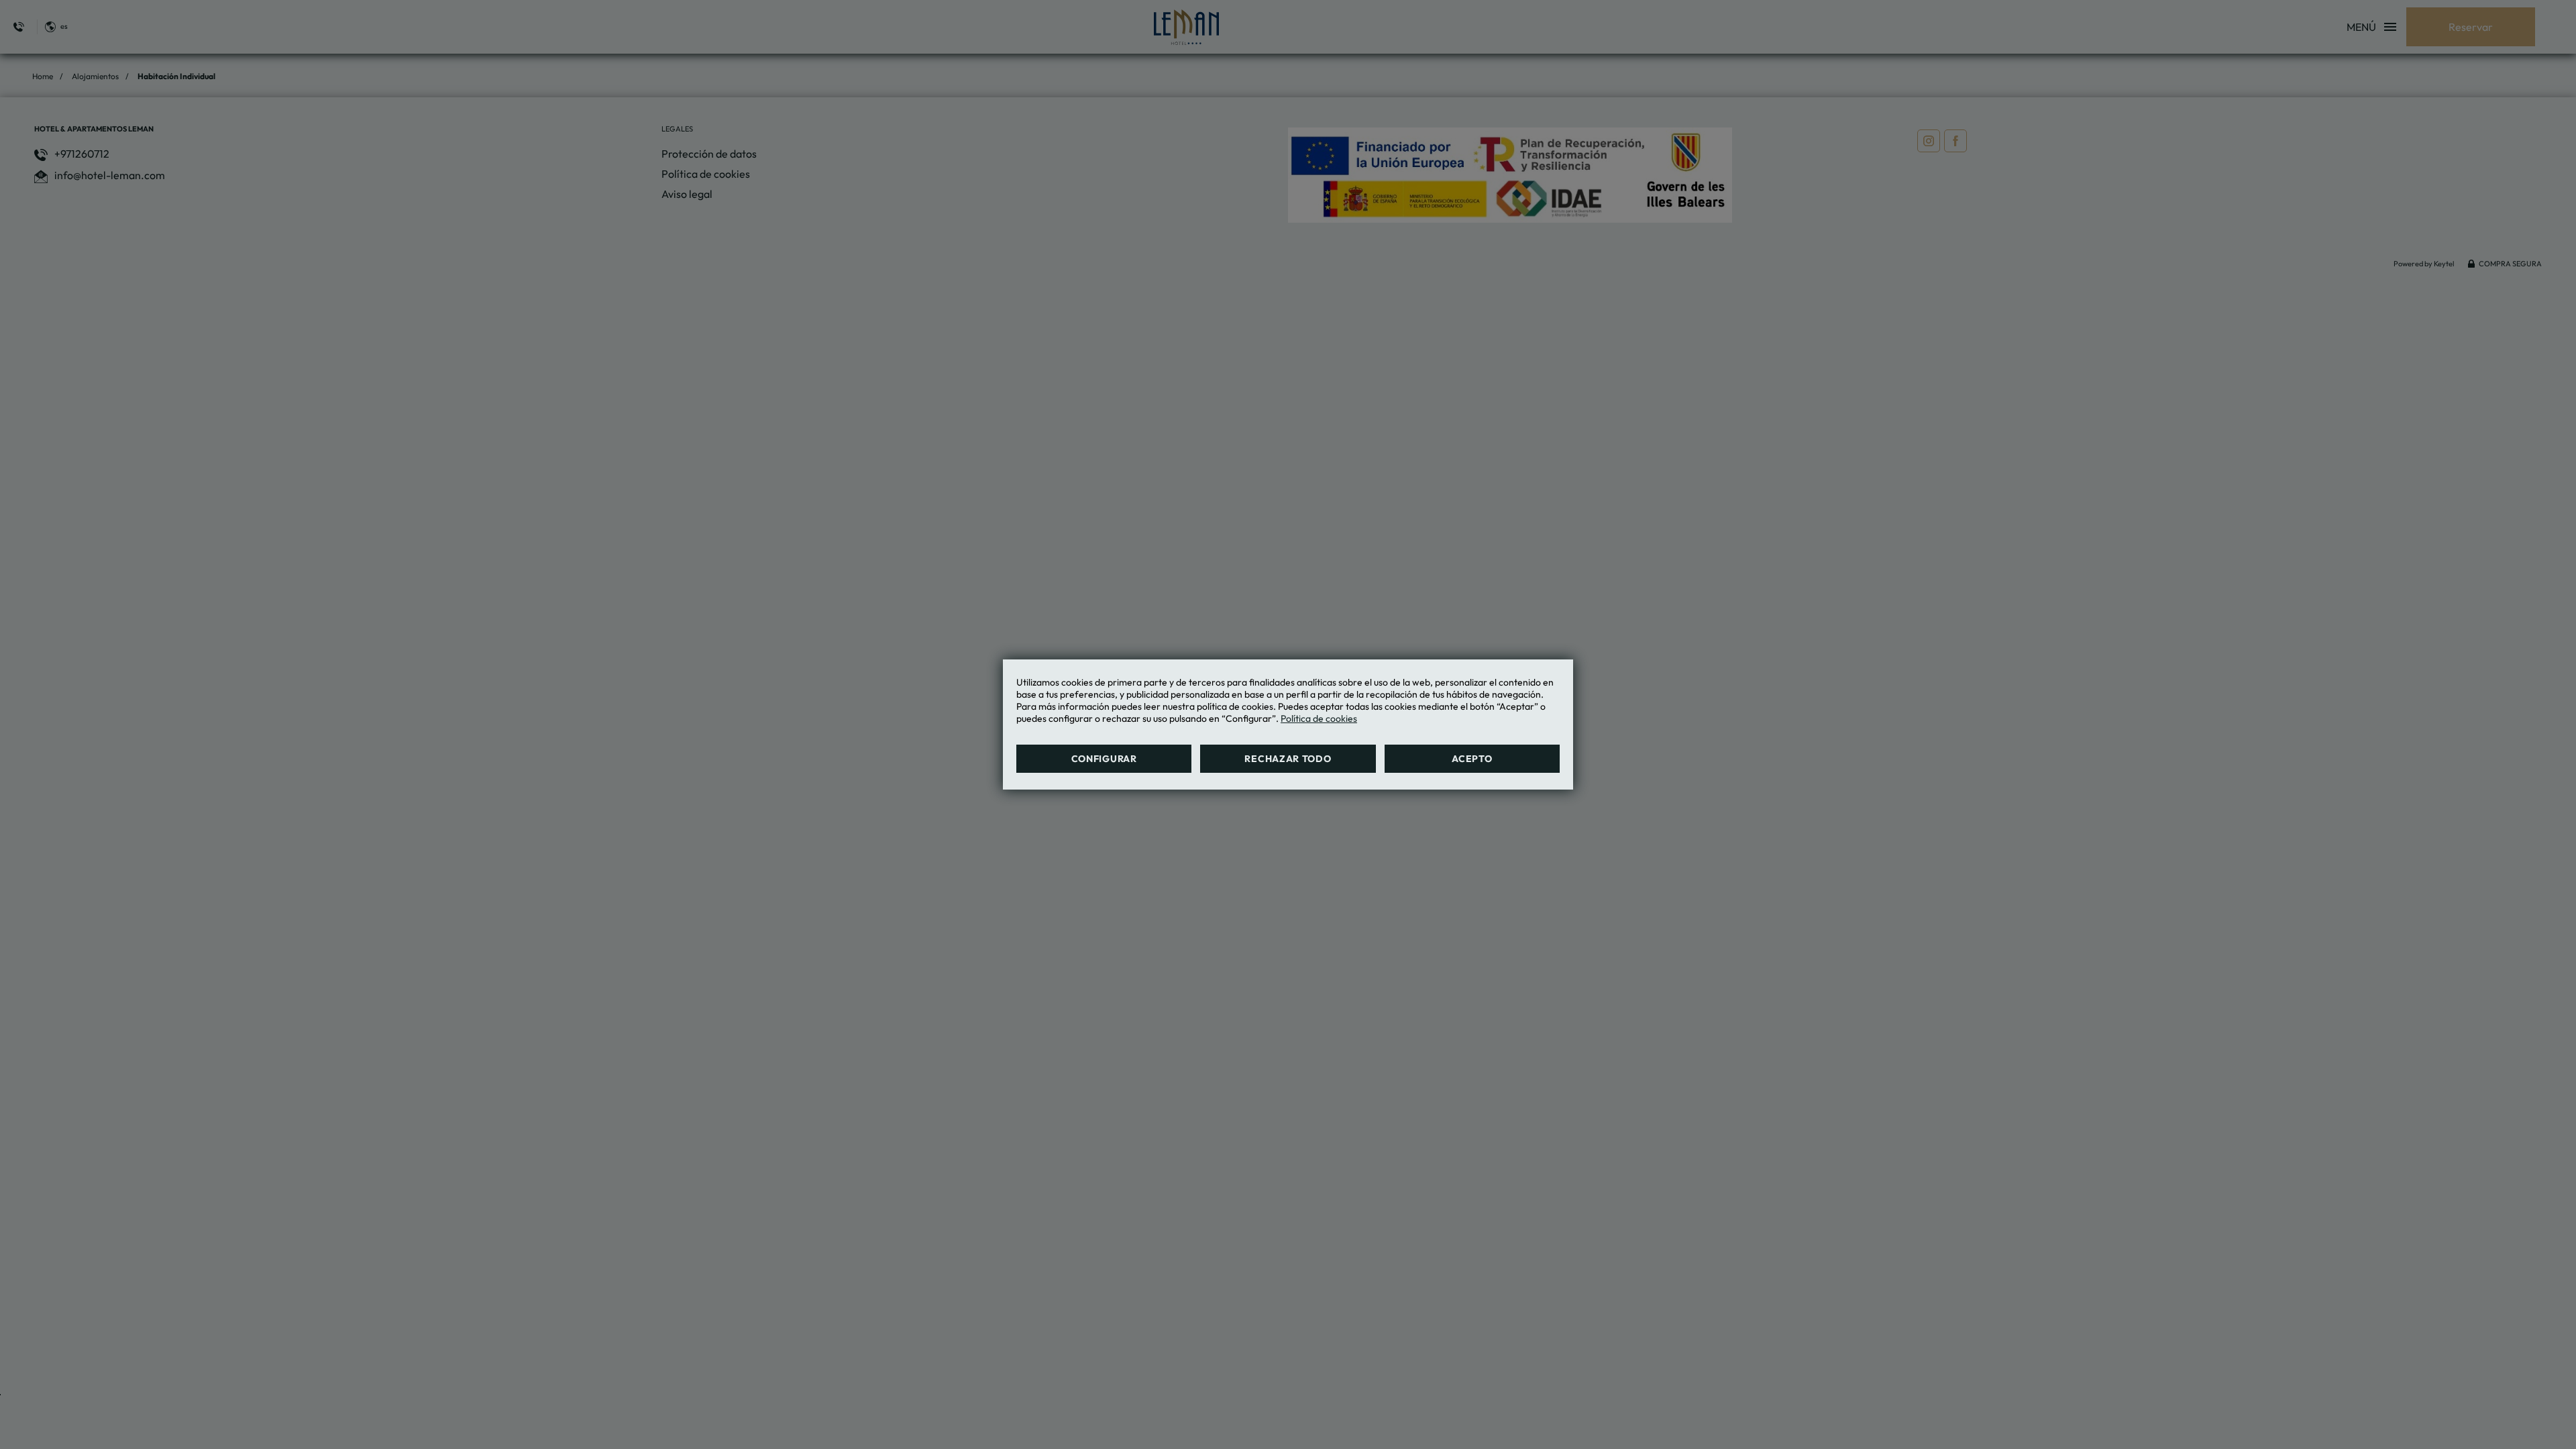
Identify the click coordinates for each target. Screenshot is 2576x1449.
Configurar (1104, 759)
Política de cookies (1319, 718)
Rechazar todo (1288, 759)
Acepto (1472, 759)
